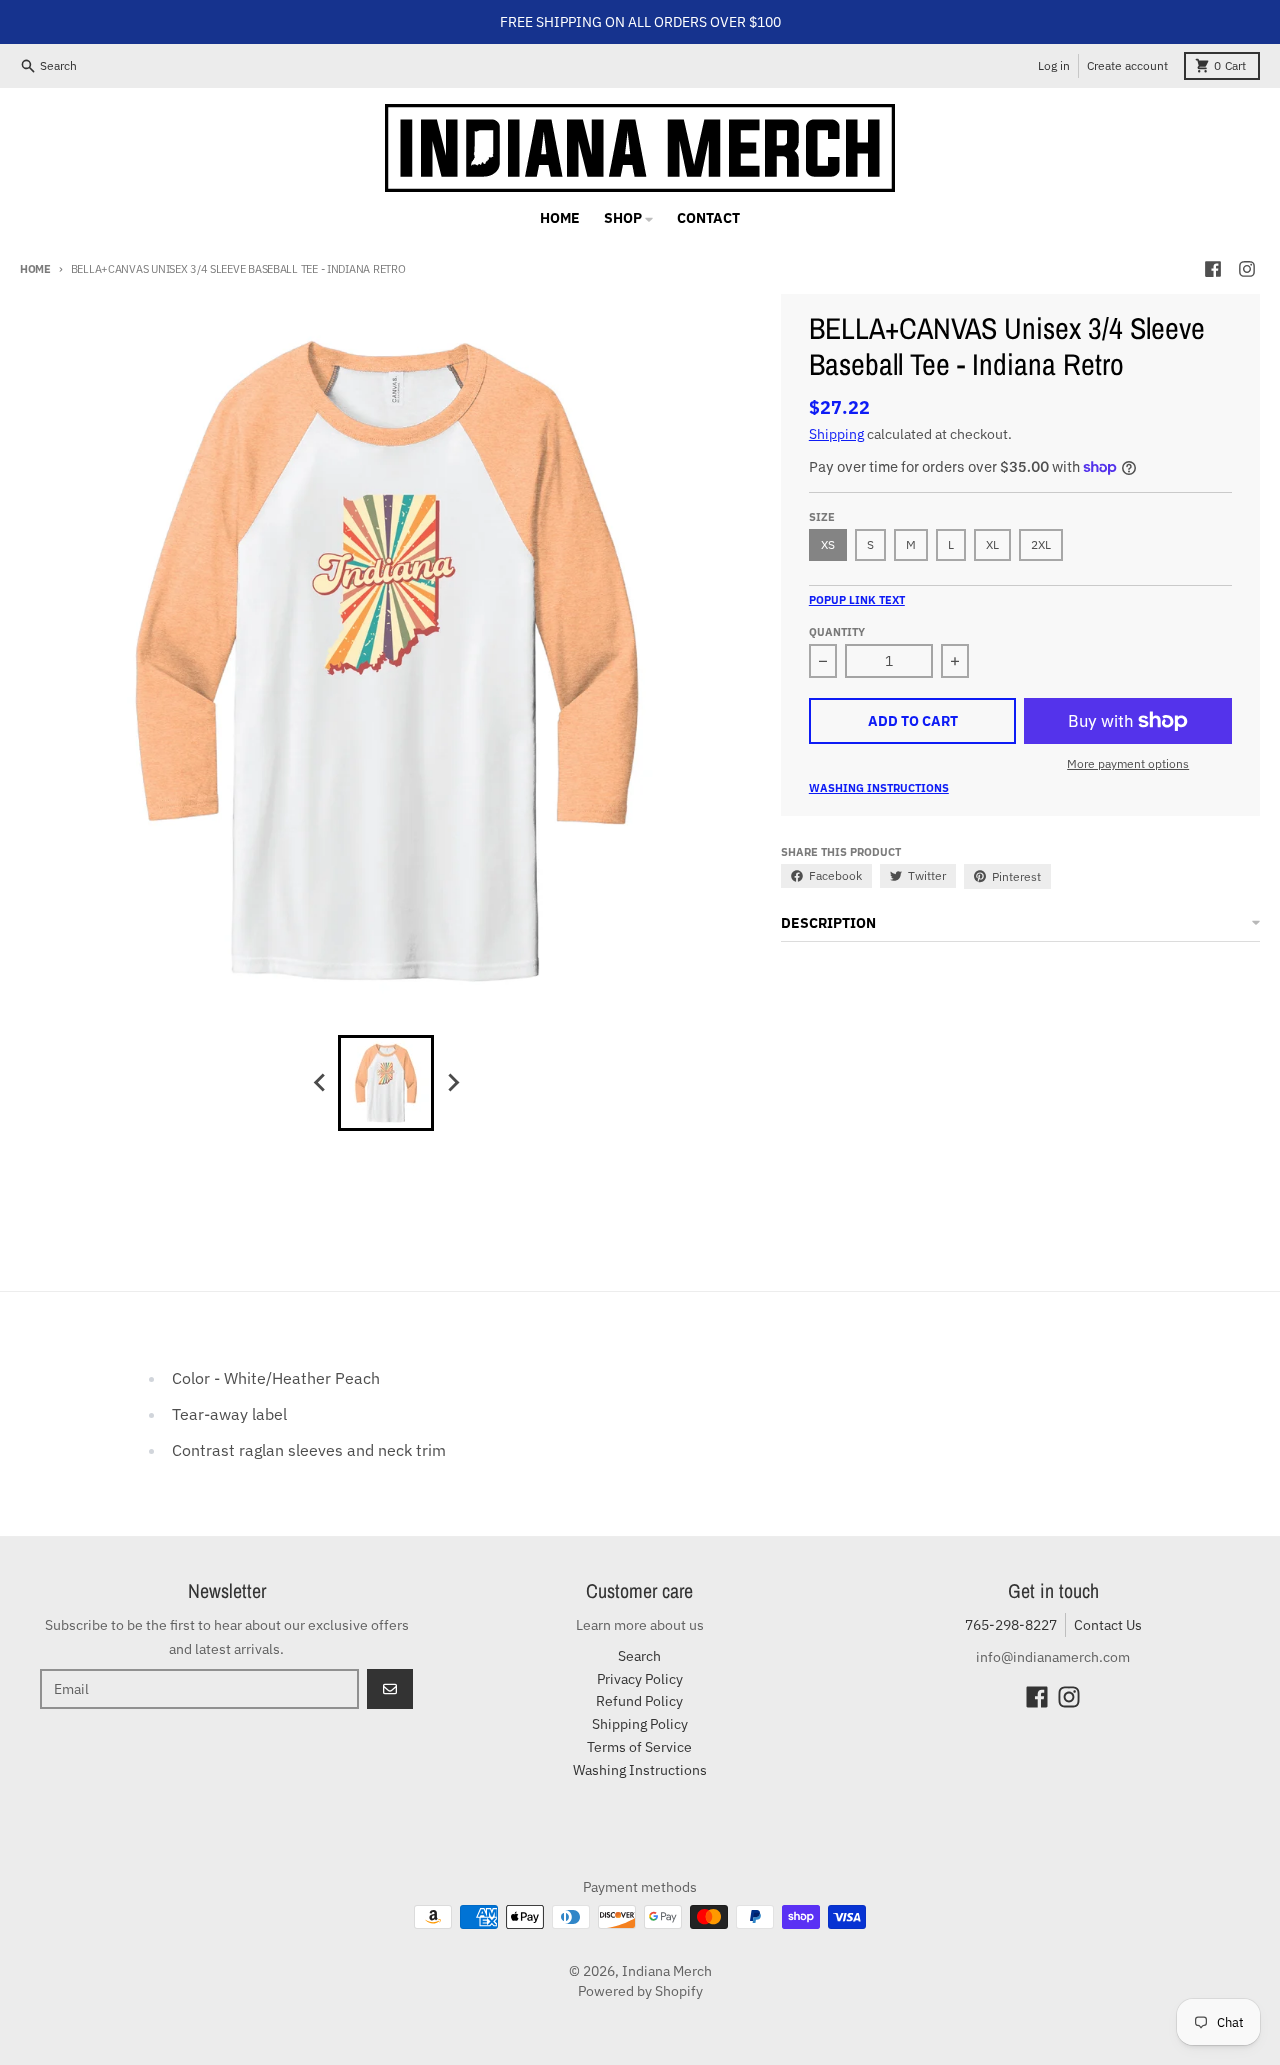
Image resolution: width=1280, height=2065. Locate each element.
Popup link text (857, 600)
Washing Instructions (879, 788)
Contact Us (1108, 1625)
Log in (1054, 65)
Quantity (837, 632)
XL (992, 544)
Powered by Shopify (640, 1991)
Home (35, 269)
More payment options (1128, 763)
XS (828, 544)
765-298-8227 (1011, 1625)
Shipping (836, 434)
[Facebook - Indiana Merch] (1213, 269)
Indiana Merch (667, 1971)
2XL (1041, 544)
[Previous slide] (320, 1083)
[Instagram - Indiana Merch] (1247, 269)
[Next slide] (452, 1083)
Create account (1127, 65)
